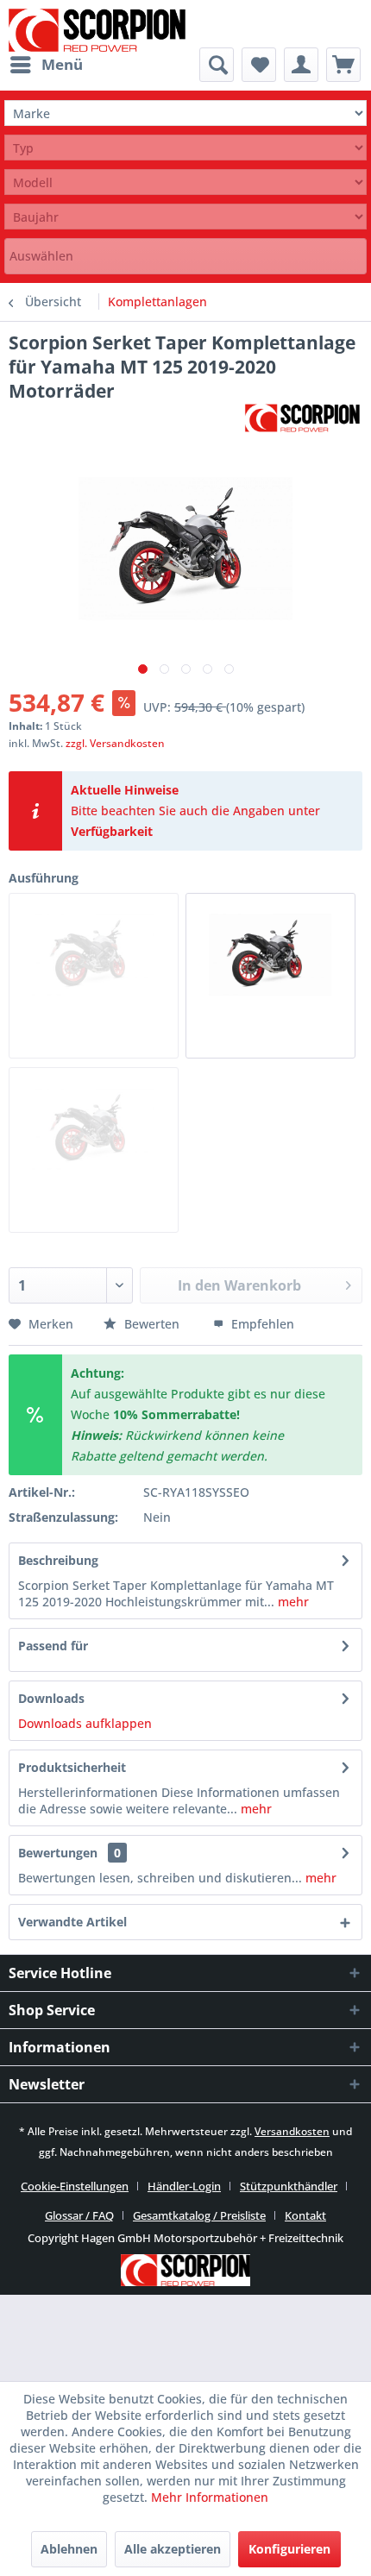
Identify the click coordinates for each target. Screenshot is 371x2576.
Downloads (51, 1698)
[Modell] (185, 182)
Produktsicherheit (72, 1767)
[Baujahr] (185, 217)
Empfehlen (261, 1324)
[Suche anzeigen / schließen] (217, 65)
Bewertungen (58, 1853)
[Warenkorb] (343, 65)
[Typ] (185, 148)
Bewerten (152, 1324)
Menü (62, 64)
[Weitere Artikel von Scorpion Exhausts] (302, 418)
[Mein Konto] (301, 65)
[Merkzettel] (259, 65)
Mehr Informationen (210, 2497)
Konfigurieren (289, 2549)
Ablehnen (69, 2549)
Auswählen (41, 256)
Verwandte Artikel (72, 1922)
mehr (292, 1602)
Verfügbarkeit (112, 831)
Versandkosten (292, 2131)
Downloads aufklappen (85, 1723)
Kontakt (305, 2215)
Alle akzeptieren (173, 2549)
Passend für (53, 1646)
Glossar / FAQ (79, 2215)
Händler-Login (184, 2186)
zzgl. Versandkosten (115, 743)
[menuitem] (46, 65)
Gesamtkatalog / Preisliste (199, 2215)
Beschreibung (58, 1560)
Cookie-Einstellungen (75, 2186)
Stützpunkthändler (289, 2186)
